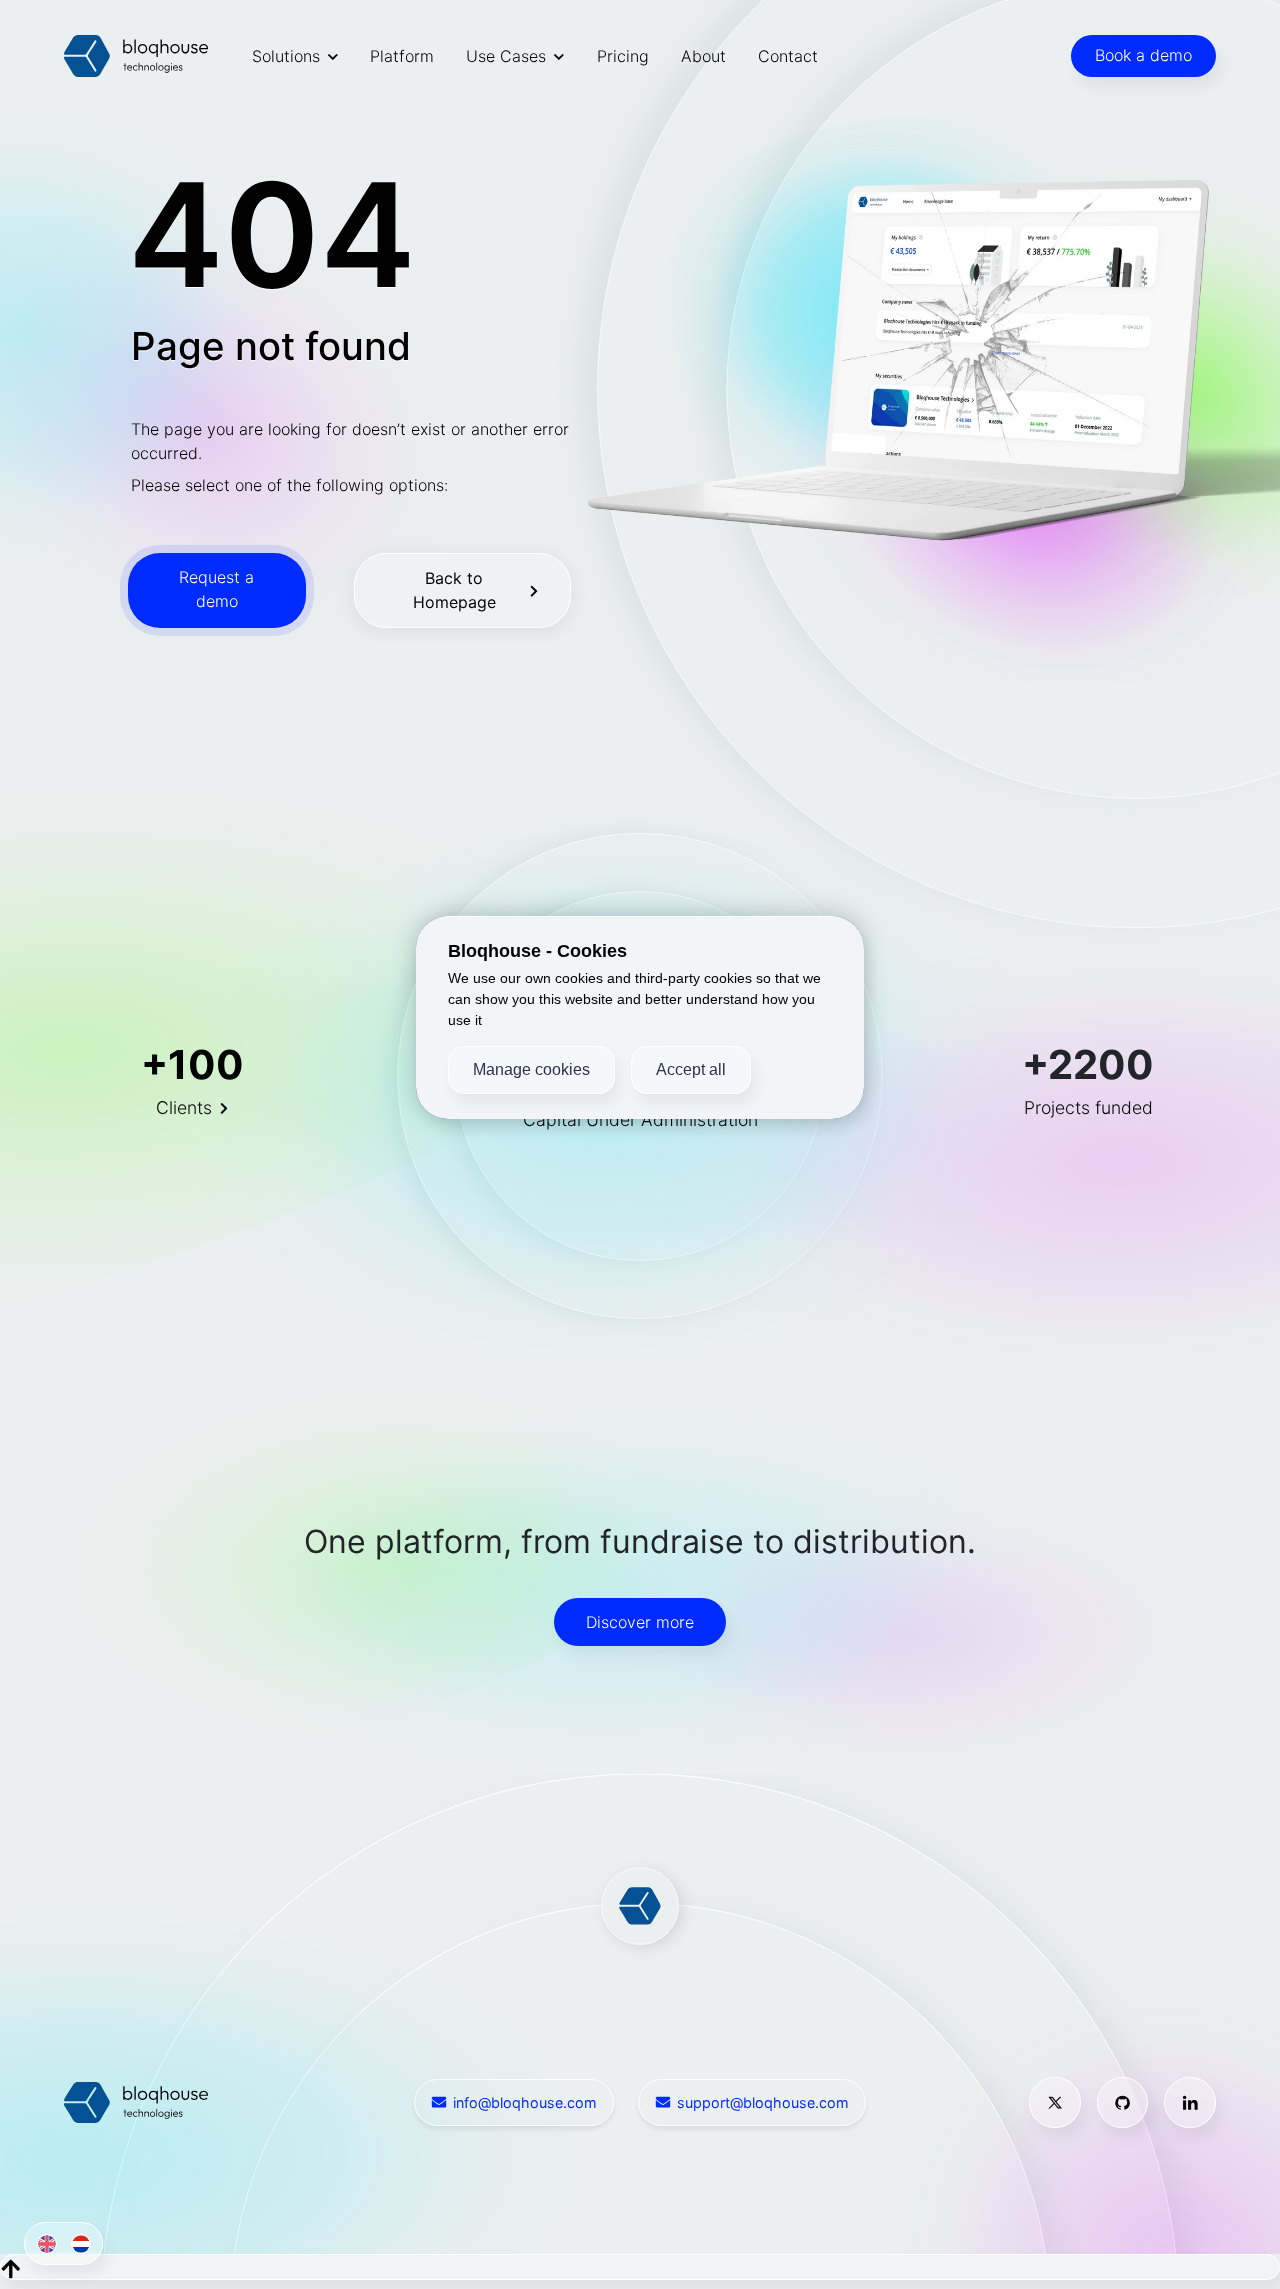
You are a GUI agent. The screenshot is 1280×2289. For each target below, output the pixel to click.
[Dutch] (77, 2243)
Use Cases (506, 56)
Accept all (691, 1069)
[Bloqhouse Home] (136, 2101)
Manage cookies (531, 1069)
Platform (402, 56)
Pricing (623, 56)
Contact (788, 56)
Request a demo (216, 589)
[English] (43, 2243)
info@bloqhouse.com (525, 2102)
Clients (184, 1107)
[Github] (1123, 2103)
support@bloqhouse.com (763, 2102)
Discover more (640, 1622)
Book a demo (1143, 55)
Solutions (286, 56)
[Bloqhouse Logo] (136, 55)
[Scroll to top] (11, 2267)
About (703, 56)
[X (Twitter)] (1055, 2103)
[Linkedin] (1190, 2103)
